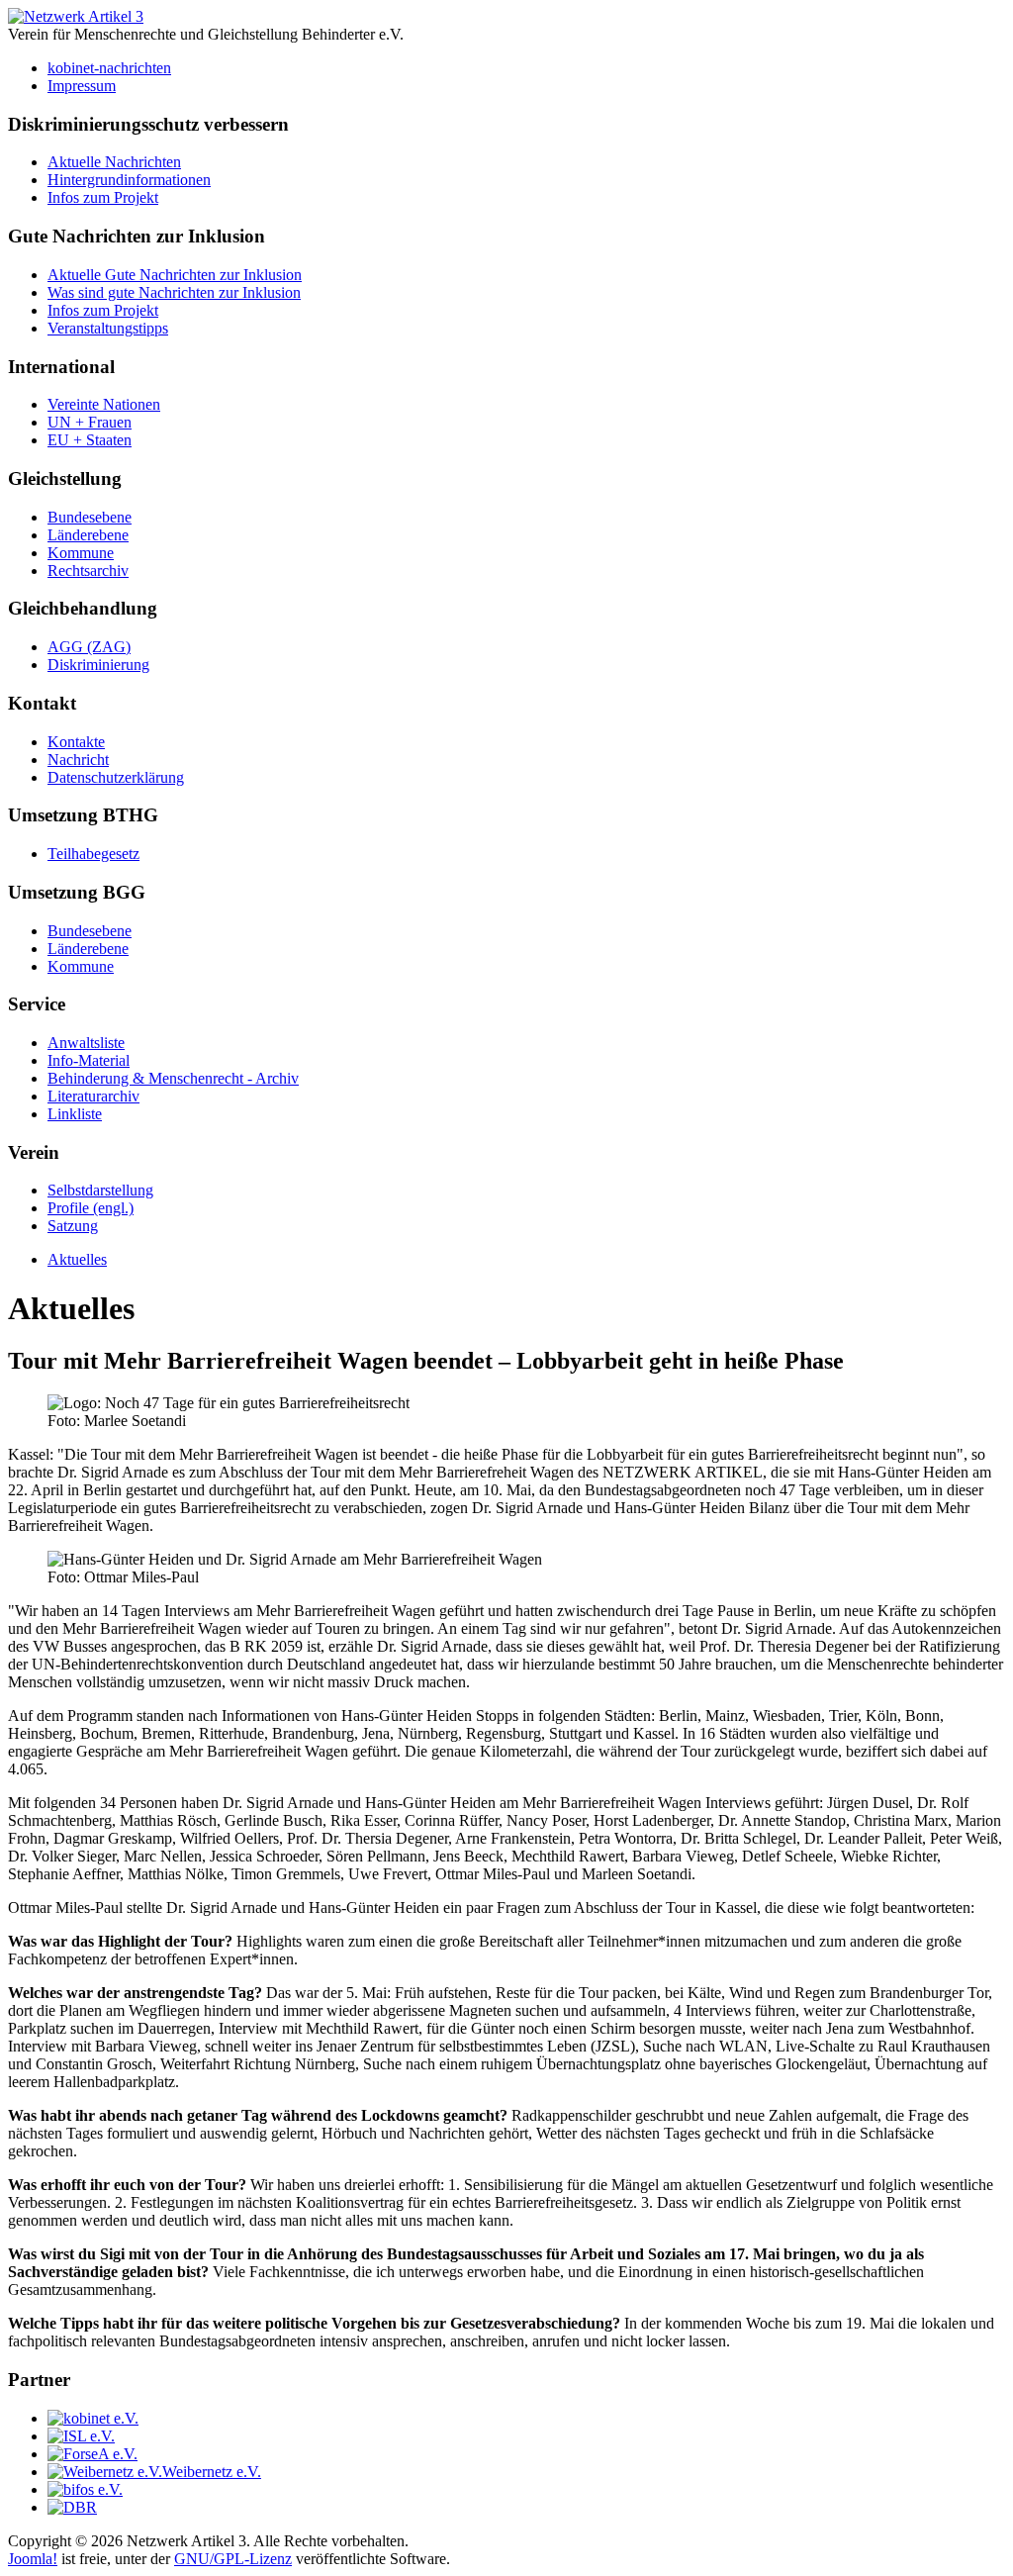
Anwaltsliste (86, 1043)
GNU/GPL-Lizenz (233, 2559)
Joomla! (33, 2559)
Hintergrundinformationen (129, 180)
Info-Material (89, 1060)
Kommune (81, 553)
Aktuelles (77, 1259)
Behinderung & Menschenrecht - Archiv (173, 1078)
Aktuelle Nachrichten (114, 162)
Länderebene (88, 535)
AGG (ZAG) (89, 647)
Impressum (82, 86)
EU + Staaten (90, 440)
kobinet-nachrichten (109, 68)
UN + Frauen (90, 422)
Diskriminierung (98, 665)
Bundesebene (90, 517)
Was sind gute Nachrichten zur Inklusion (174, 292)
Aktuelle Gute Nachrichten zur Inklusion (175, 275)
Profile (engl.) (91, 1208)
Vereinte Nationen (104, 404)
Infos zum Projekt (103, 197)
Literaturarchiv (93, 1096)
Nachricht (78, 760)
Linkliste (75, 1114)
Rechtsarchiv (88, 571)
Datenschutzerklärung (116, 777)
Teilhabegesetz (93, 854)
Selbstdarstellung (100, 1190)
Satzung (73, 1226)
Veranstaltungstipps (108, 328)
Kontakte (76, 742)
